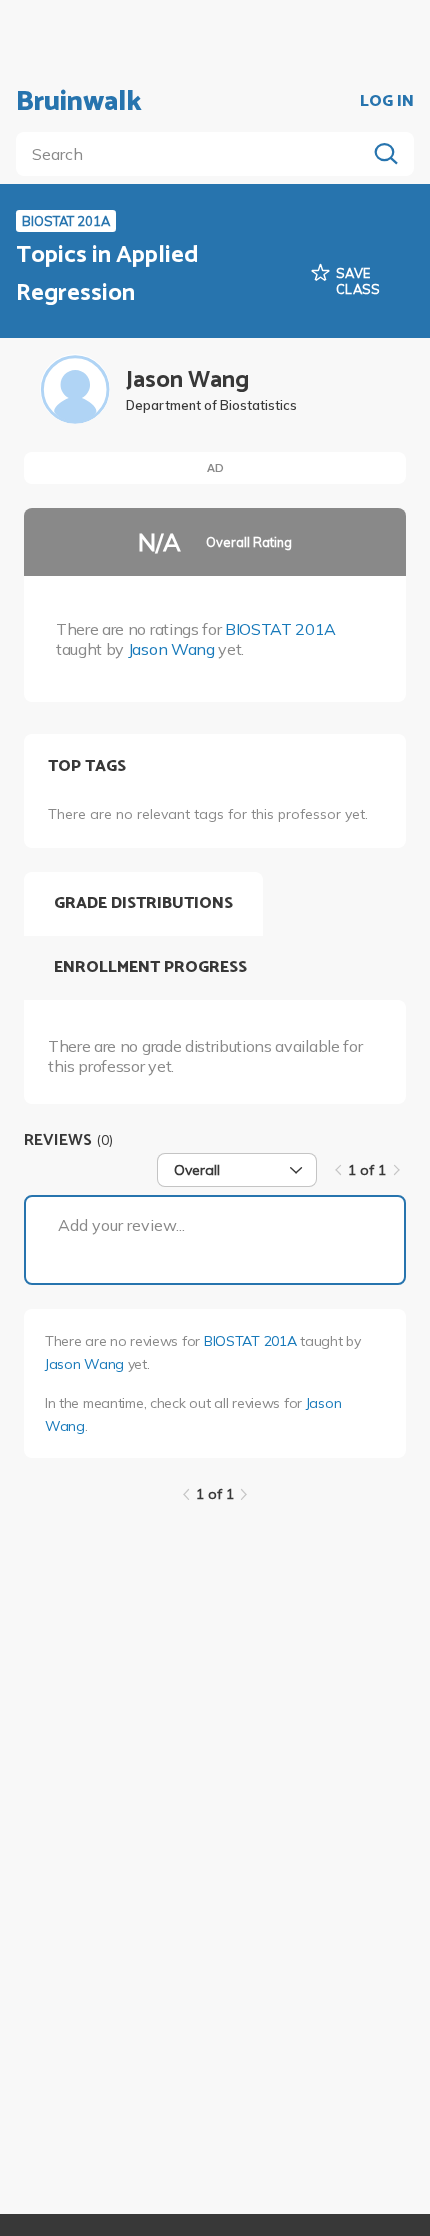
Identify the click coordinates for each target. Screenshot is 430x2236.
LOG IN (387, 102)
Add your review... (121, 1225)
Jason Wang (171, 649)
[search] (195, 154)
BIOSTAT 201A (280, 629)
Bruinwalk (79, 102)
